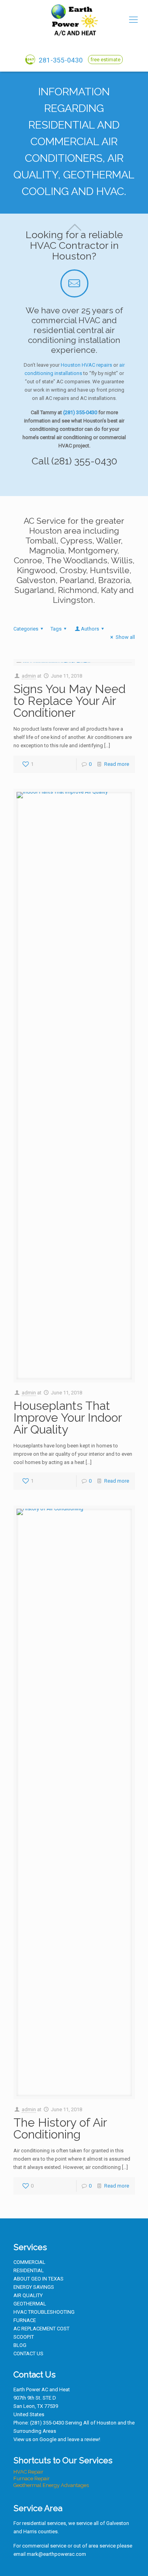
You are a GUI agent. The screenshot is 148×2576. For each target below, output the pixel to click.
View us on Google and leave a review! (57, 2439)
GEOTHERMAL (30, 2304)
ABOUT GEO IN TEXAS (38, 2279)
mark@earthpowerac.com (56, 2554)
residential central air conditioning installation (74, 335)
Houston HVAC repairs (86, 365)
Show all (125, 637)
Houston (107, 2423)
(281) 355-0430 (80, 412)
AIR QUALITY (28, 2295)
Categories (26, 629)
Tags (56, 629)
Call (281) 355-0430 (74, 461)
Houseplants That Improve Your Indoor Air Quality (67, 1418)
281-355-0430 (60, 60)
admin (29, 676)
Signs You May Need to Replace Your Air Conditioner (69, 701)
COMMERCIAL (29, 2262)
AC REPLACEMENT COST (41, 2329)
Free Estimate (105, 60)
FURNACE (25, 2320)
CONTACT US (28, 2353)
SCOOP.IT (24, 2337)
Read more (117, 764)
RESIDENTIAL (29, 2270)
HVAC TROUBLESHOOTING (44, 2312)
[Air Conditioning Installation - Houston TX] (74, 20)
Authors (90, 629)
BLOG (20, 2345)
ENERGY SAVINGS (34, 2287)
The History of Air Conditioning (60, 2128)
